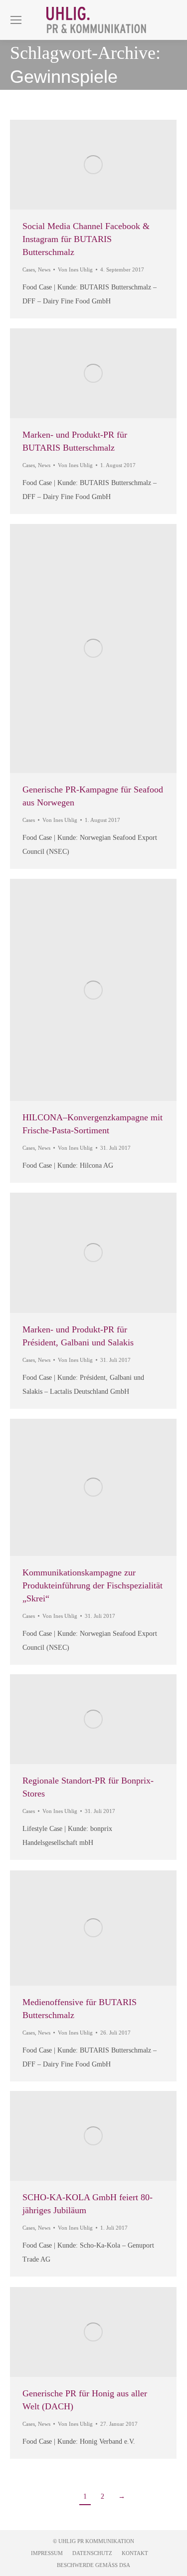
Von (75, 269)
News (44, 269)
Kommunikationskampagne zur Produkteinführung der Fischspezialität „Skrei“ (93, 1585)
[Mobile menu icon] (16, 20)
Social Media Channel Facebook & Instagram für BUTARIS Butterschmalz (86, 239)
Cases (29, 269)
